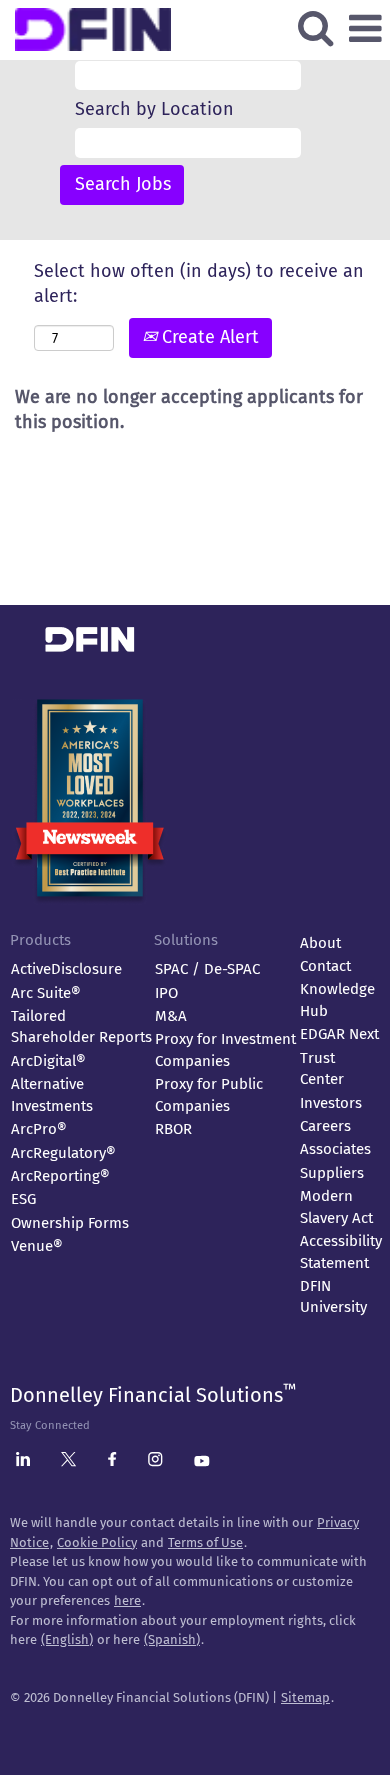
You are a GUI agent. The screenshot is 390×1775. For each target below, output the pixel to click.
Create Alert (208, 337)
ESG (23, 1199)
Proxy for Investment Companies (225, 1049)
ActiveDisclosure (66, 969)
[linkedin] (23, 1462)
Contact (325, 966)
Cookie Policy (97, 1542)
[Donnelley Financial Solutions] (171, 605)
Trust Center (322, 1068)
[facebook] (112, 1462)
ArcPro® (39, 1129)
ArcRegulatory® (63, 1153)
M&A (171, 1016)
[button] (365, 30)
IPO (166, 993)
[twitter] (69, 1462)
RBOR (173, 1129)
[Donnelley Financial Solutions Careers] (172, 13)
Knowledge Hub (337, 999)
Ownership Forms (70, 1223)
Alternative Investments (52, 1094)
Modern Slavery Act (336, 1206)
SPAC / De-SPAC (207, 969)
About (320, 943)
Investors (331, 1103)
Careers (325, 1126)
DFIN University (333, 1296)
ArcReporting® (60, 1176)
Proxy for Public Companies (209, 1094)
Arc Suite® (46, 993)
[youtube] (202, 1462)
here (127, 1600)
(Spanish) (172, 1639)
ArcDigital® (48, 1061)
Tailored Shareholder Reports (81, 1026)
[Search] (315, 29)
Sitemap (305, 1697)
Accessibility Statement (341, 1251)
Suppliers (332, 1173)
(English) (67, 1639)
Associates (335, 1149)
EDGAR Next (339, 1034)
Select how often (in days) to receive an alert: (199, 284)
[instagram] (155, 1462)
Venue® (37, 1246)
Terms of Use (205, 1542)
